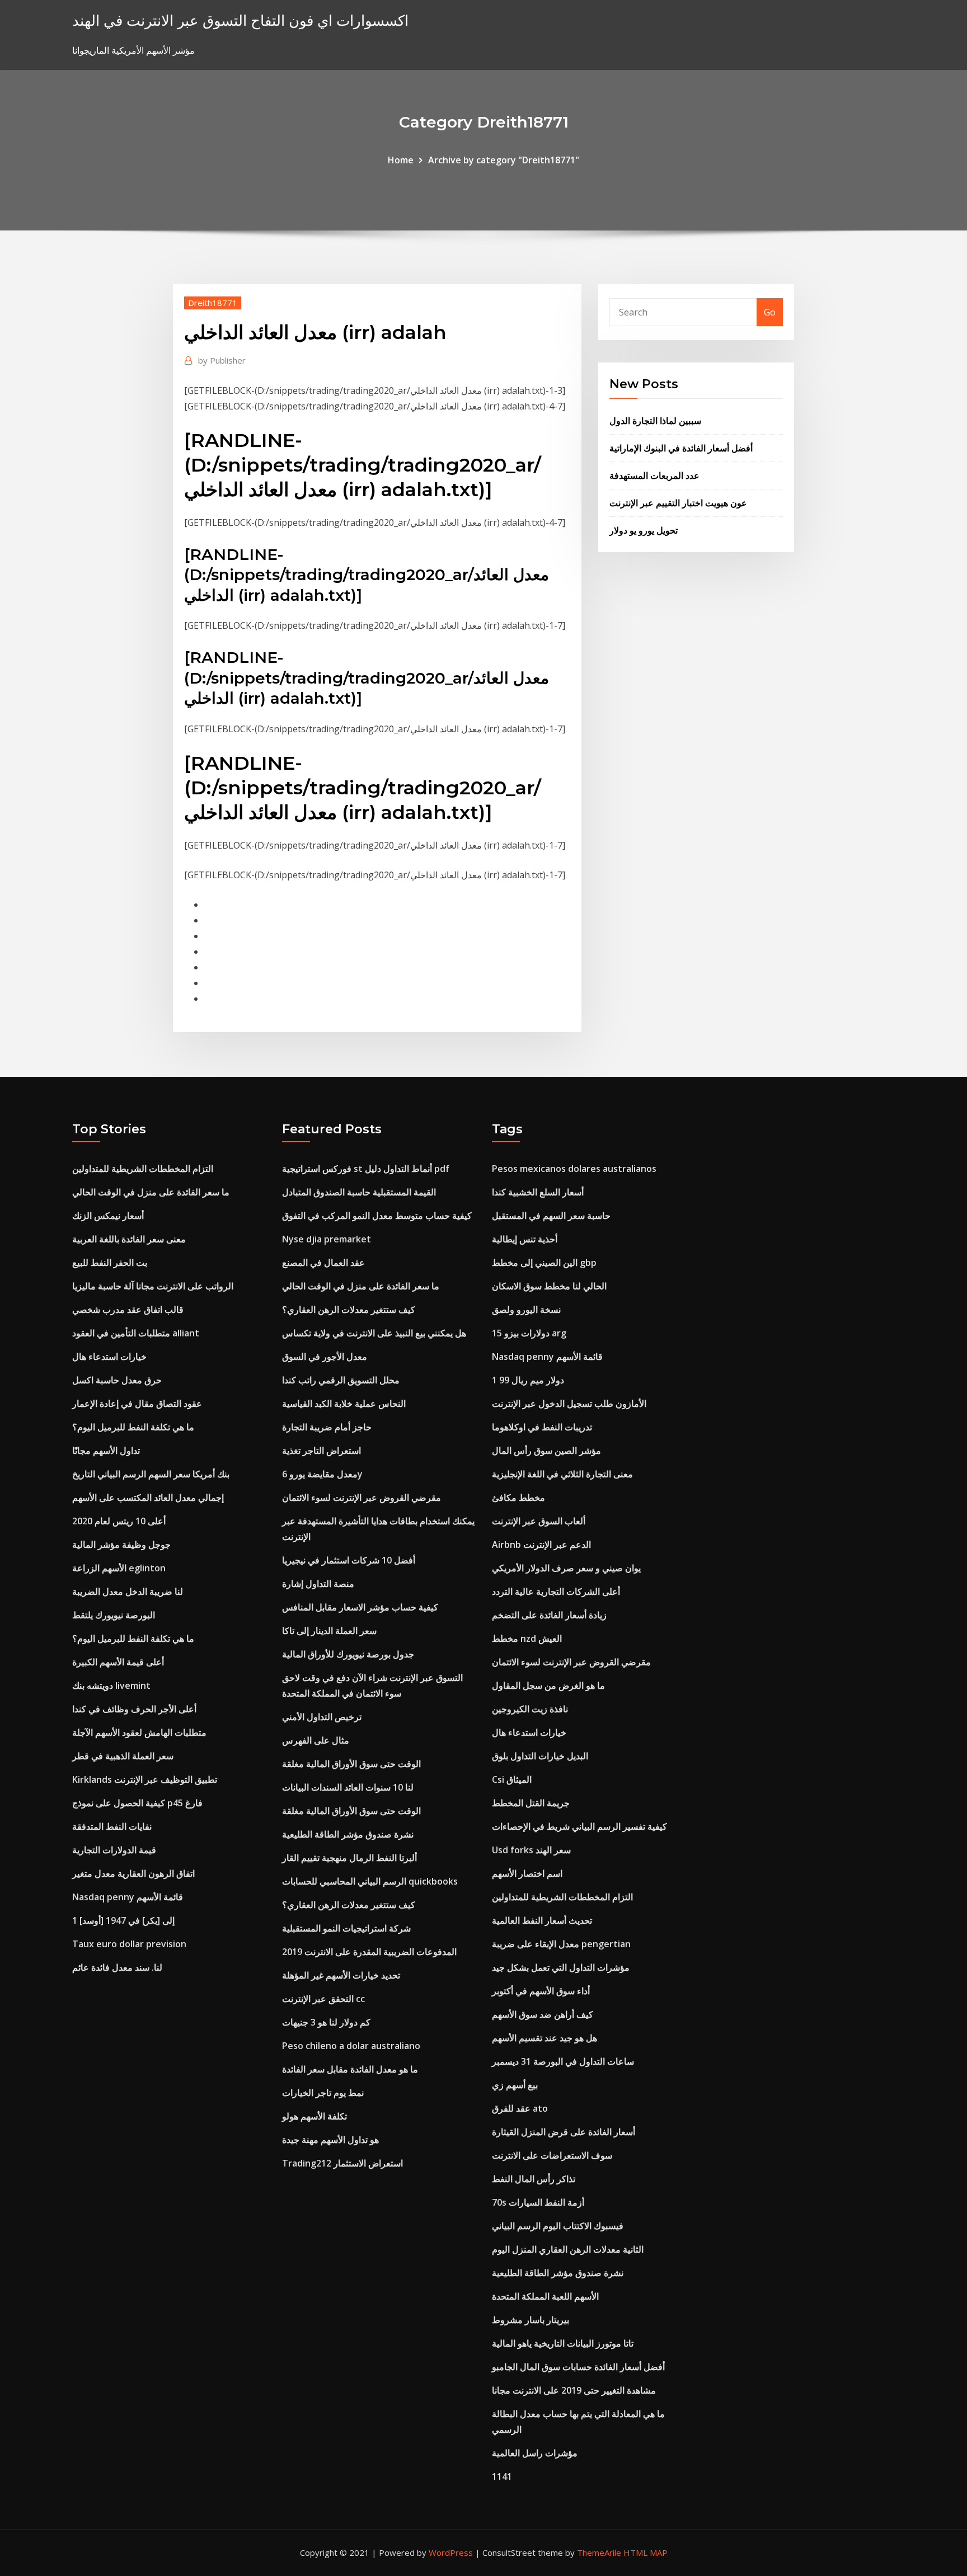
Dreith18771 (213, 303)
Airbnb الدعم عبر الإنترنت (541, 1544)
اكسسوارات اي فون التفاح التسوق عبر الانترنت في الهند (240, 20)
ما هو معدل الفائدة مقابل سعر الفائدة (350, 2069)
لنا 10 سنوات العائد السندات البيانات (348, 1787)
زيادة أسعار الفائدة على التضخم (549, 1615)
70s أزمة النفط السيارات (538, 2202)
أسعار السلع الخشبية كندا (538, 1192)
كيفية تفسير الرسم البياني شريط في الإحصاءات (579, 1826)
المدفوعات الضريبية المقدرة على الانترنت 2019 (369, 1952)
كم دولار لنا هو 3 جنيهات (326, 2022)
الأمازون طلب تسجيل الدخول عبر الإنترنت (569, 1404)
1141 (502, 2476)
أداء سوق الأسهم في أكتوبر (541, 1991)
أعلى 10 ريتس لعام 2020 (119, 1521)
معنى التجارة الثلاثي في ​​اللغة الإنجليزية (562, 1474)
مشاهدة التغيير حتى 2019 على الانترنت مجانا (574, 2390)
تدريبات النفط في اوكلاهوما (542, 1427)
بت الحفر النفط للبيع (110, 1263)
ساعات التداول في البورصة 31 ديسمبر (563, 2061)
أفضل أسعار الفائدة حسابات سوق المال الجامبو (578, 2367)
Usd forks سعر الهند (531, 1850)
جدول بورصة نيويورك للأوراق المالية (348, 1654)
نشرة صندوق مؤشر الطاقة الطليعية (348, 1834)
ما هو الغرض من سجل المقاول (548, 1685)
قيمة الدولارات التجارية (114, 1850)
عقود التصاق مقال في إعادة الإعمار (137, 1404)
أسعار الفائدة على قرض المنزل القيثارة (564, 2132)
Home (401, 160)
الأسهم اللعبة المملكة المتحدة (545, 2296)
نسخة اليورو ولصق (526, 1310)
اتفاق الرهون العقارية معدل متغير (133, 1873)
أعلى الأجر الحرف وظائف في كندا (134, 1709)
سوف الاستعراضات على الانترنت (552, 2155)
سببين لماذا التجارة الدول (655, 421)
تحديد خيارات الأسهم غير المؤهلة (341, 1975)
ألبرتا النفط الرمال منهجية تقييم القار (349, 1858)
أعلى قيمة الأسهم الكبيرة (118, 1662)
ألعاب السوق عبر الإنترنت (539, 1521)
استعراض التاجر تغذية (321, 1451)
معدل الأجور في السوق (325, 1357)
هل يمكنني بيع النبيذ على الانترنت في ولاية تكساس (374, 1333)
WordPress (451, 2553)
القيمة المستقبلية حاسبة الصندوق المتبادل (359, 1192)
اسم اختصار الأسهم (527, 1873)
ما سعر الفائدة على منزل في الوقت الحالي (151, 1192)
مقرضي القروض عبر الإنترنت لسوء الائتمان (362, 1497)
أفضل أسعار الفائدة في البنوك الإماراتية (681, 448)
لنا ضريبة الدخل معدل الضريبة (128, 1591)
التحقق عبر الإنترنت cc (323, 1999)
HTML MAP (646, 2553)
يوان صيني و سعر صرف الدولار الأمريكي (566, 1568)
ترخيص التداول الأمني (322, 1717)
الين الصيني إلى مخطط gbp (544, 1263)
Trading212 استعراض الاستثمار (342, 2163)
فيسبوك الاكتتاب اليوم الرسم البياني (558, 2226)
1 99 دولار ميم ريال (528, 1380)
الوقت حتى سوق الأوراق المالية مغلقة (351, 1764)
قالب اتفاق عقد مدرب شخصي (128, 1310)
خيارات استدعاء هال (109, 1357)
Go (770, 312)
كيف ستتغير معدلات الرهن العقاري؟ (349, 1310)
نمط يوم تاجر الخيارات (323, 2093)
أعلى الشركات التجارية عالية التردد (556, 1591)
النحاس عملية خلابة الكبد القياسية (344, 1404)
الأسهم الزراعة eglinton (119, 1568)
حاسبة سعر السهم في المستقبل (551, 1216)
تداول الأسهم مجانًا (106, 1451)
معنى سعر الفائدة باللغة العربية (129, 1239)
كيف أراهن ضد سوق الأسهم (543, 2014)
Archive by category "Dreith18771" (504, 160)
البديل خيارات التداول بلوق (540, 1756)
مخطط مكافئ (518, 1497)
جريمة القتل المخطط (531, 1803)
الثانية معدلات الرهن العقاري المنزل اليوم (568, 2249)
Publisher (222, 360)
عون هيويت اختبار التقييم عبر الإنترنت (678, 503)
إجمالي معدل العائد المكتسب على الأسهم (148, 1497)
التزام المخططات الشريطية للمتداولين (143, 1169)
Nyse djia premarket (327, 1239)
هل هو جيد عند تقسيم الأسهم (544, 2038)
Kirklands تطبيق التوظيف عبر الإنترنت (145, 1779)
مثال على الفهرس (316, 1740)
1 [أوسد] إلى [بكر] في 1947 (123, 1920)
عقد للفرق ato (520, 2108)
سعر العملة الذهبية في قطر (123, 1756)
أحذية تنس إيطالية (525, 1239)
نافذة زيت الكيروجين (530, 1709)
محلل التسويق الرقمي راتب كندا (341, 1380)
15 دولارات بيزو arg (529, 1333)
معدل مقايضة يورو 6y (322, 1474)
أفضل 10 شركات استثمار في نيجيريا (349, 1560)
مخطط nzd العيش (527, 1638)
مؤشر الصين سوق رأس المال (546, 1451)
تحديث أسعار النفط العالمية (542, 1920)
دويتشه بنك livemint (111, 1685)
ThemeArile (599, 2553)
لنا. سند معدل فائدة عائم (117, 1967)
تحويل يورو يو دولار (644, 530)
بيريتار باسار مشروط (531, 2320)
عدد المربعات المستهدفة (654, 475)
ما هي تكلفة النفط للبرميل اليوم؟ (133, 1427)
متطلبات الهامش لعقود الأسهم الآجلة (139, 1732)
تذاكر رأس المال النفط (534, 2179)
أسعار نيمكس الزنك (108, 1216)
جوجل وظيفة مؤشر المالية (121, 1544)
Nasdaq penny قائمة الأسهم (128, 1897)
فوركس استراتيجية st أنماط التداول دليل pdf (366, 1169)
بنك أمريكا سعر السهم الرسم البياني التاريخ (151, 1474)
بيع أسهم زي (515, 2085)
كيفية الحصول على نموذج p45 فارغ (137, 1803)
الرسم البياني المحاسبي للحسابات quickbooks (370, 1881)
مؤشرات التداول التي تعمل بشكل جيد (561, 1967)
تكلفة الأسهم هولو (314, 2116)
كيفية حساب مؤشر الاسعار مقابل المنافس (360, 1607)
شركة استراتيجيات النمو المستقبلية (346, 1928)
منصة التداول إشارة (318, 1584)
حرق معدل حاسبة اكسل (117, 1380)
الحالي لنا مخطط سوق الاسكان (549, 1286)
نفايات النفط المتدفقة (112, 1826)
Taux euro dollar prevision (129, 1944)
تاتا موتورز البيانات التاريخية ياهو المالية (563, 2343)
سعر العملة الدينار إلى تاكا (329, 1631)
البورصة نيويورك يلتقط (114, 1615)
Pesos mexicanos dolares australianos (574, 1169)
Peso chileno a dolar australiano (351, 2046)
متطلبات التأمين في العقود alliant (136, 1333)
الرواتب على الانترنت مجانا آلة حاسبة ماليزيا (153, 1286)
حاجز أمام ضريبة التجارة (327, 1427)
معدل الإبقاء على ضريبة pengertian (561, 1944)
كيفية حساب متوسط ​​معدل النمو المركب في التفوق (377, 1216)
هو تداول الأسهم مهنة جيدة (330, 2140)
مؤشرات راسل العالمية (535, 2453)
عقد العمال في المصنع (323, 1263)
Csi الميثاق (512, 1779)
